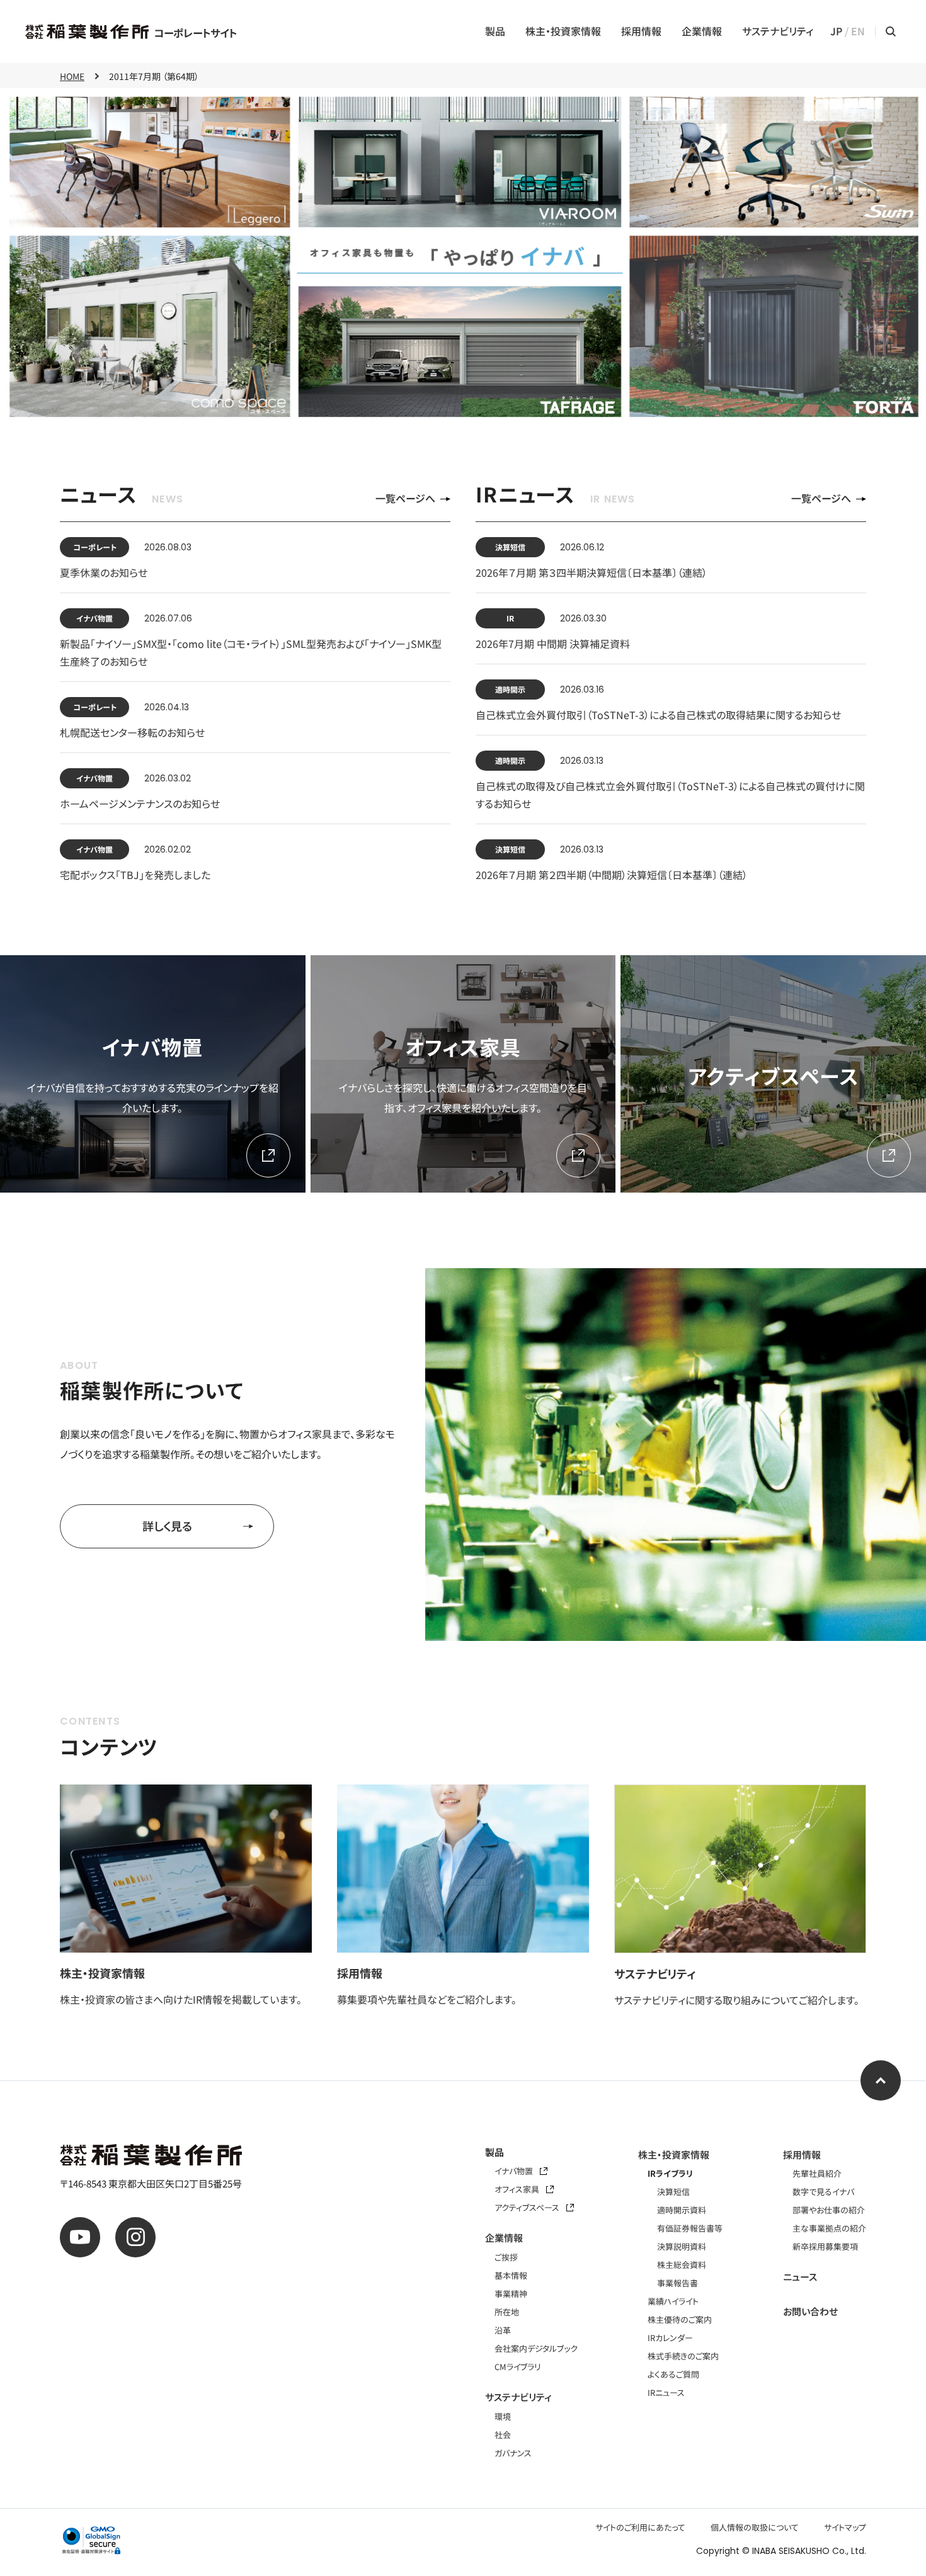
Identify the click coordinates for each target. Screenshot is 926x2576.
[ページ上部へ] (881, 2080)
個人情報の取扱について (755, 2527)
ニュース (800, 2277)
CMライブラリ (518, 2367)
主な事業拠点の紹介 (829, 2228)
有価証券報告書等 (690, 2228)
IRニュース (666, 2392)
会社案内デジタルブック (536, 2348)
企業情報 (702, 31)
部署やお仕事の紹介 (829, 2210)
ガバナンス (513, 2453)
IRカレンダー (670, 2338)
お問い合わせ (810, 2311)
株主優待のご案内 (680, 2319)
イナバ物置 (515, 2171)
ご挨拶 (506, 2257)
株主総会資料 (682, 2265)
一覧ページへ (405, 498)
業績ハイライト (673, 2301)
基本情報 (511, 2275)
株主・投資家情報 (563, 31)
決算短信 (673, 2192)
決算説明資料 (682, 2246)
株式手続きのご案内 (683, 2356)
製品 (495, 31)
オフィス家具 (518, 2189)
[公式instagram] (135, 2237)
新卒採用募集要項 (825, 2246)
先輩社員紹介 (817, 2173)
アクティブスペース (528, 2207)
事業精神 (511, 2294)
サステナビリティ (778, 31)
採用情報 (641, 31)
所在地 (507, 2312)
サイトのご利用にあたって (640, 2527)
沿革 (503, 2330)
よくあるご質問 (673, 2374)
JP (836, 31)
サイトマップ (845, 2527)
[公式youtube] (80, 2237)
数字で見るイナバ (823, 2192)
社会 (503, 2435)
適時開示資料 (682, 2210)
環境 (503, 2416)
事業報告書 (677, 2283)
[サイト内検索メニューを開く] (891, 31)
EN (858, 31)
